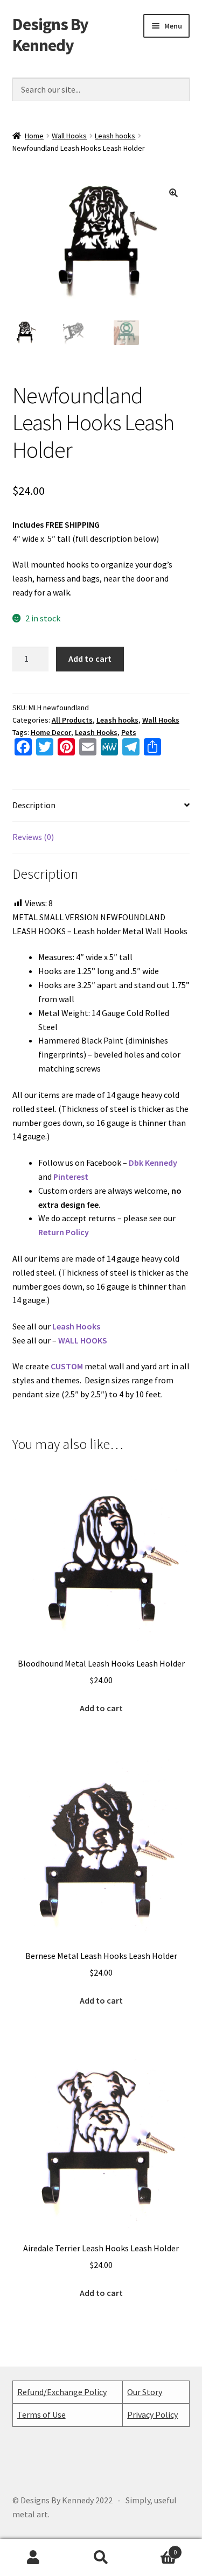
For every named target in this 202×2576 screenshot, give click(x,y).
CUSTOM (67, 1366)
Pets (129, 732)
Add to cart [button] (101, 1708)
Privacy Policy (152, 2414)
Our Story (145, 2392)
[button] (173, 193)
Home (34, 136)
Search (101, 2558)
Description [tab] (34, 805)
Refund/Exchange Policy (62, 2392)
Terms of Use (41, 2414)
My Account (34, 2558)
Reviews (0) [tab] (33, 837)
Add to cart (90, 659)
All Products (72, 720)
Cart (156, 2548)
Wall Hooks (69, 136)
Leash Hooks (96, 732)
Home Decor (51, 732)
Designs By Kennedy (50, 35)
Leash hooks (115, 136)
